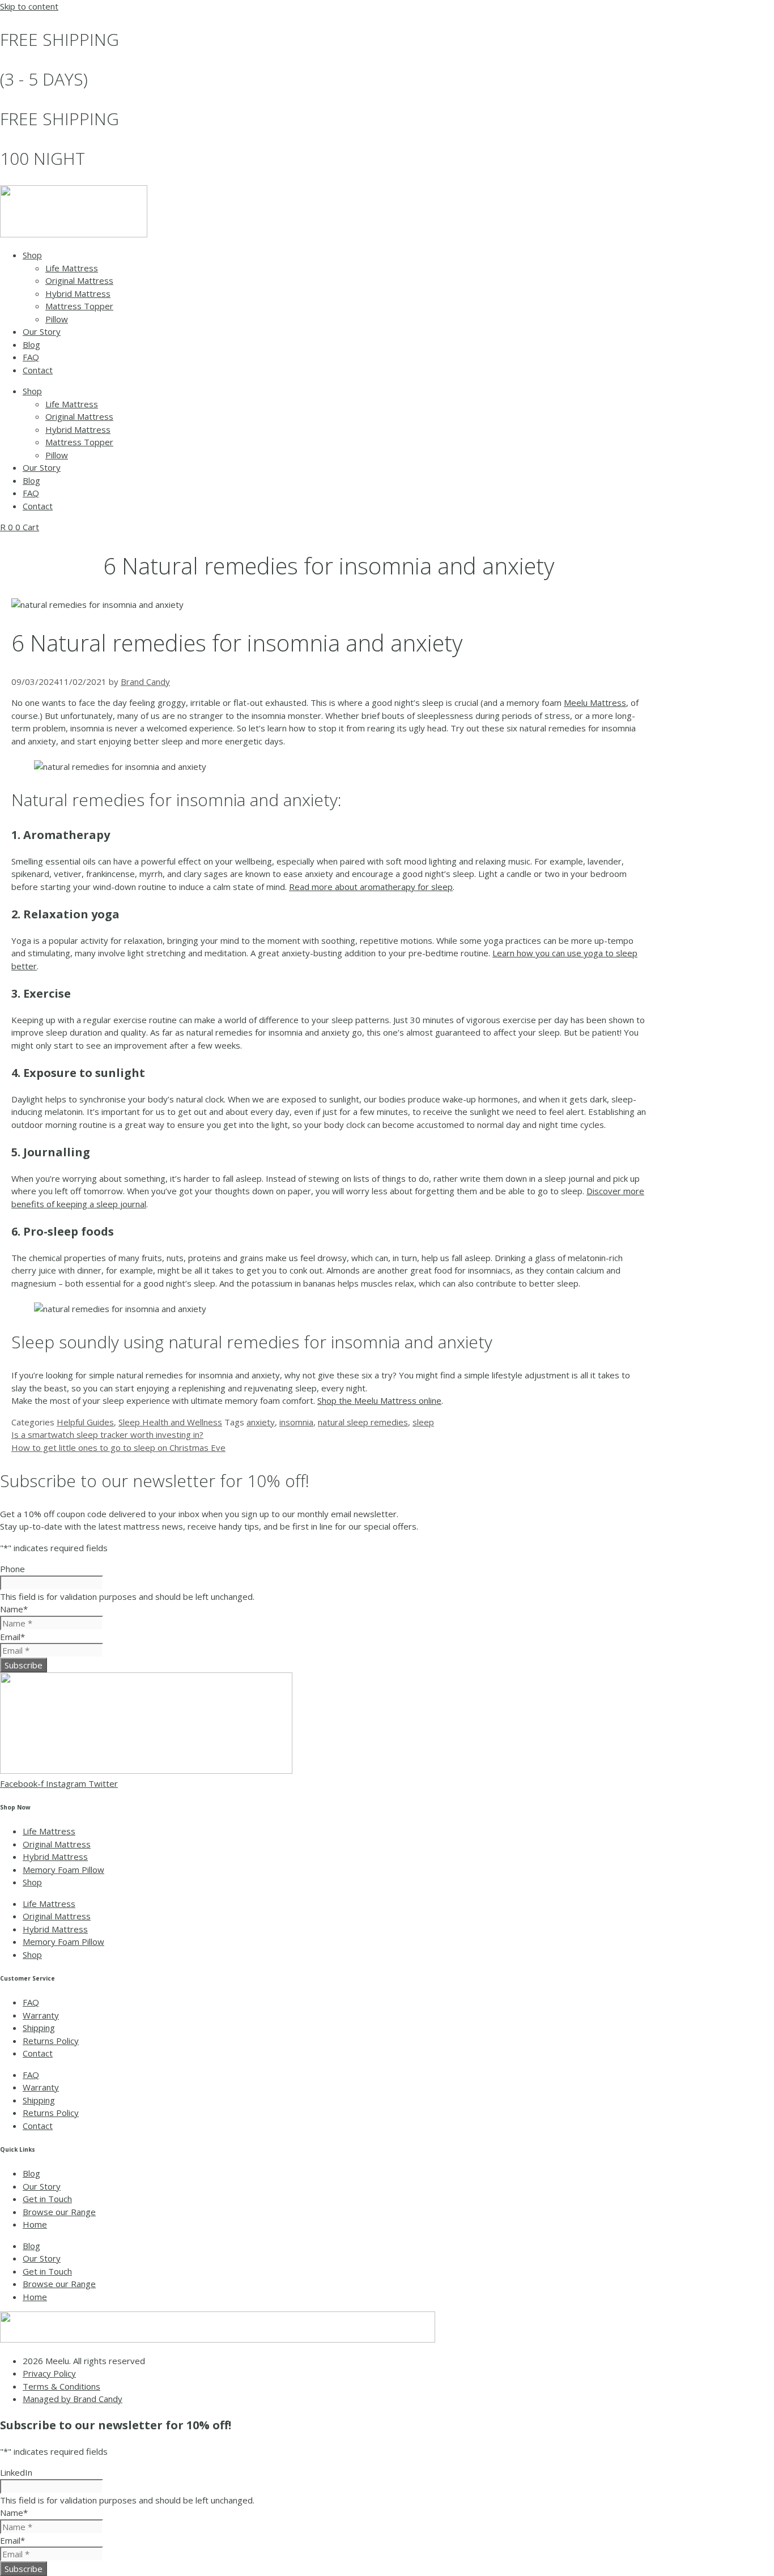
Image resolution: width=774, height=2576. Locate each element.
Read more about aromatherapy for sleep (371, 887)
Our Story (42, 331)
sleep (423, 1422)
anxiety (261, 1422)
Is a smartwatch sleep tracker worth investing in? (107, 1434)
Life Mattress (72, 268)
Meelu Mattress (595, 702)
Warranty (41, 2015)
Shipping (39, 2028)
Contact (38, 370)
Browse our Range (59, 2212)
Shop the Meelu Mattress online (379, 1400)
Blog (31, 344)
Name (14, 1609)
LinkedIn (16, 2472)
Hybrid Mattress (78, 293)
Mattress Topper (79, 306)
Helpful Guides (85, 1422)
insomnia (296, 1422)
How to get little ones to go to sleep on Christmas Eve (118, 1447)
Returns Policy (51, 2041)
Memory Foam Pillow (63, 1870)
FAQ (31, 357)
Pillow (57, 319)
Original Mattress (79, 280)
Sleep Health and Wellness (170, 1422)
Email (12, 1637)
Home (35, 2224)
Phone (12, 1569)
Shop (32, 255)
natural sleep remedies (363, 1422)
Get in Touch (47, 2199)
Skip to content (29, 6)
